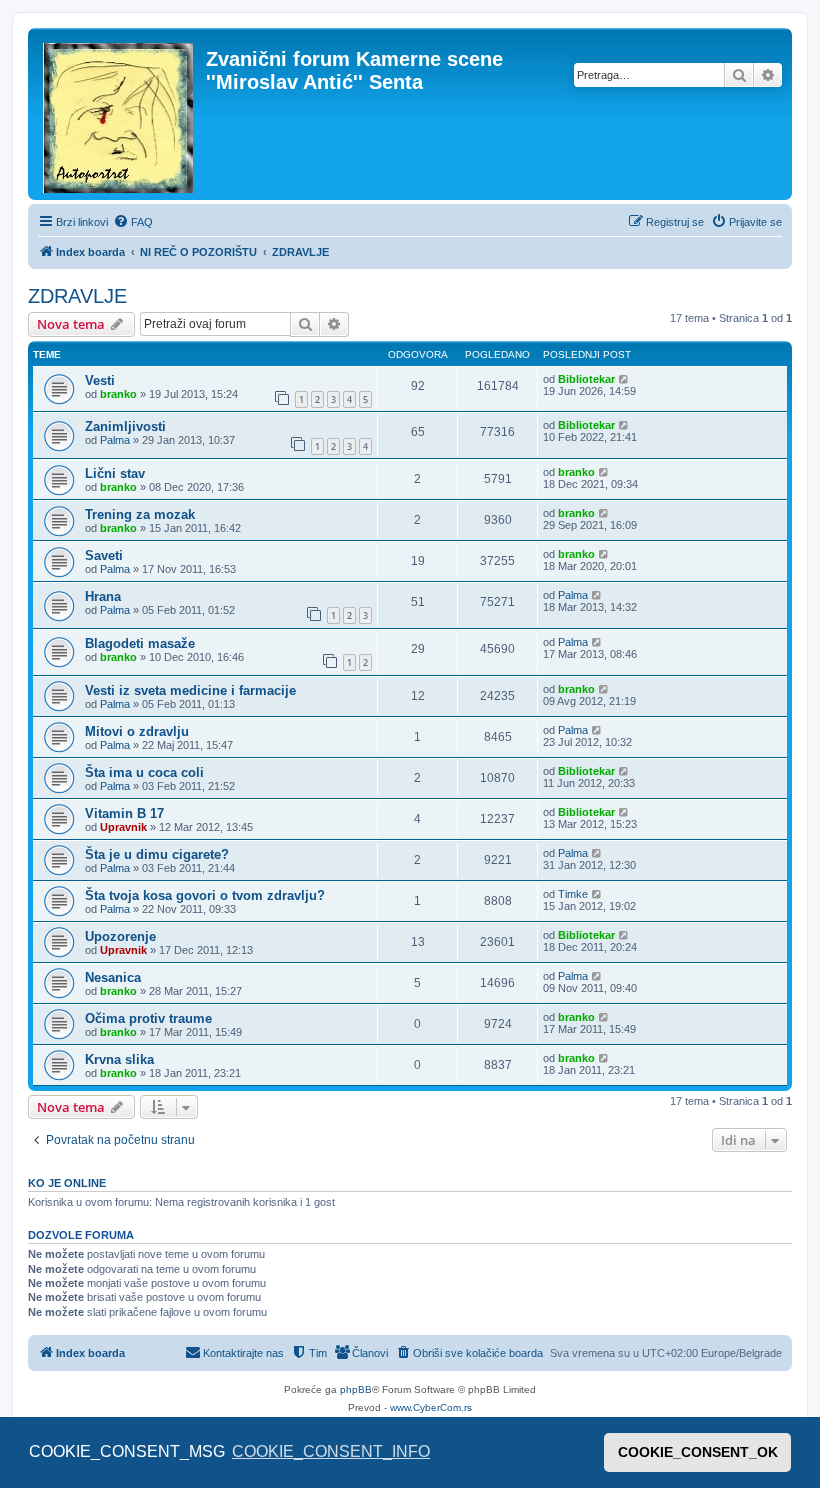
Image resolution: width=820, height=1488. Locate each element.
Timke (573, 894)
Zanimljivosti (125, 426)
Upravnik (123, 827)
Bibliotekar (586, 379)
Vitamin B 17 (124, 813)
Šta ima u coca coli (144, 772)
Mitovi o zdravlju (137, 731)
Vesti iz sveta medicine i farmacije (190, 690)
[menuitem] (133, 222)
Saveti (104, 555)
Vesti (100, 380)
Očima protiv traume (148, 1018)
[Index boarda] (119, 114)
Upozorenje (120, 936)
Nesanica (113, 977)
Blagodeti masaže (140, 643)
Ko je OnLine (67, 1183)
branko (118, 394)
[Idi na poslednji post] (624, 379)
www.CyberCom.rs (431, 1407)
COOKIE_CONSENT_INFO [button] (331, 1451)
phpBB (356, 1389)
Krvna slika (119, 1059)
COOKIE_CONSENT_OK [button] (698, 1452)
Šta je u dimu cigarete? (157, 854)
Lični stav (115, 473)
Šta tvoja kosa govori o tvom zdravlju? (205, 895)
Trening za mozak (140, 514)
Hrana (103, 596)
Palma (115, 440)
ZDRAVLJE (77, 296)
